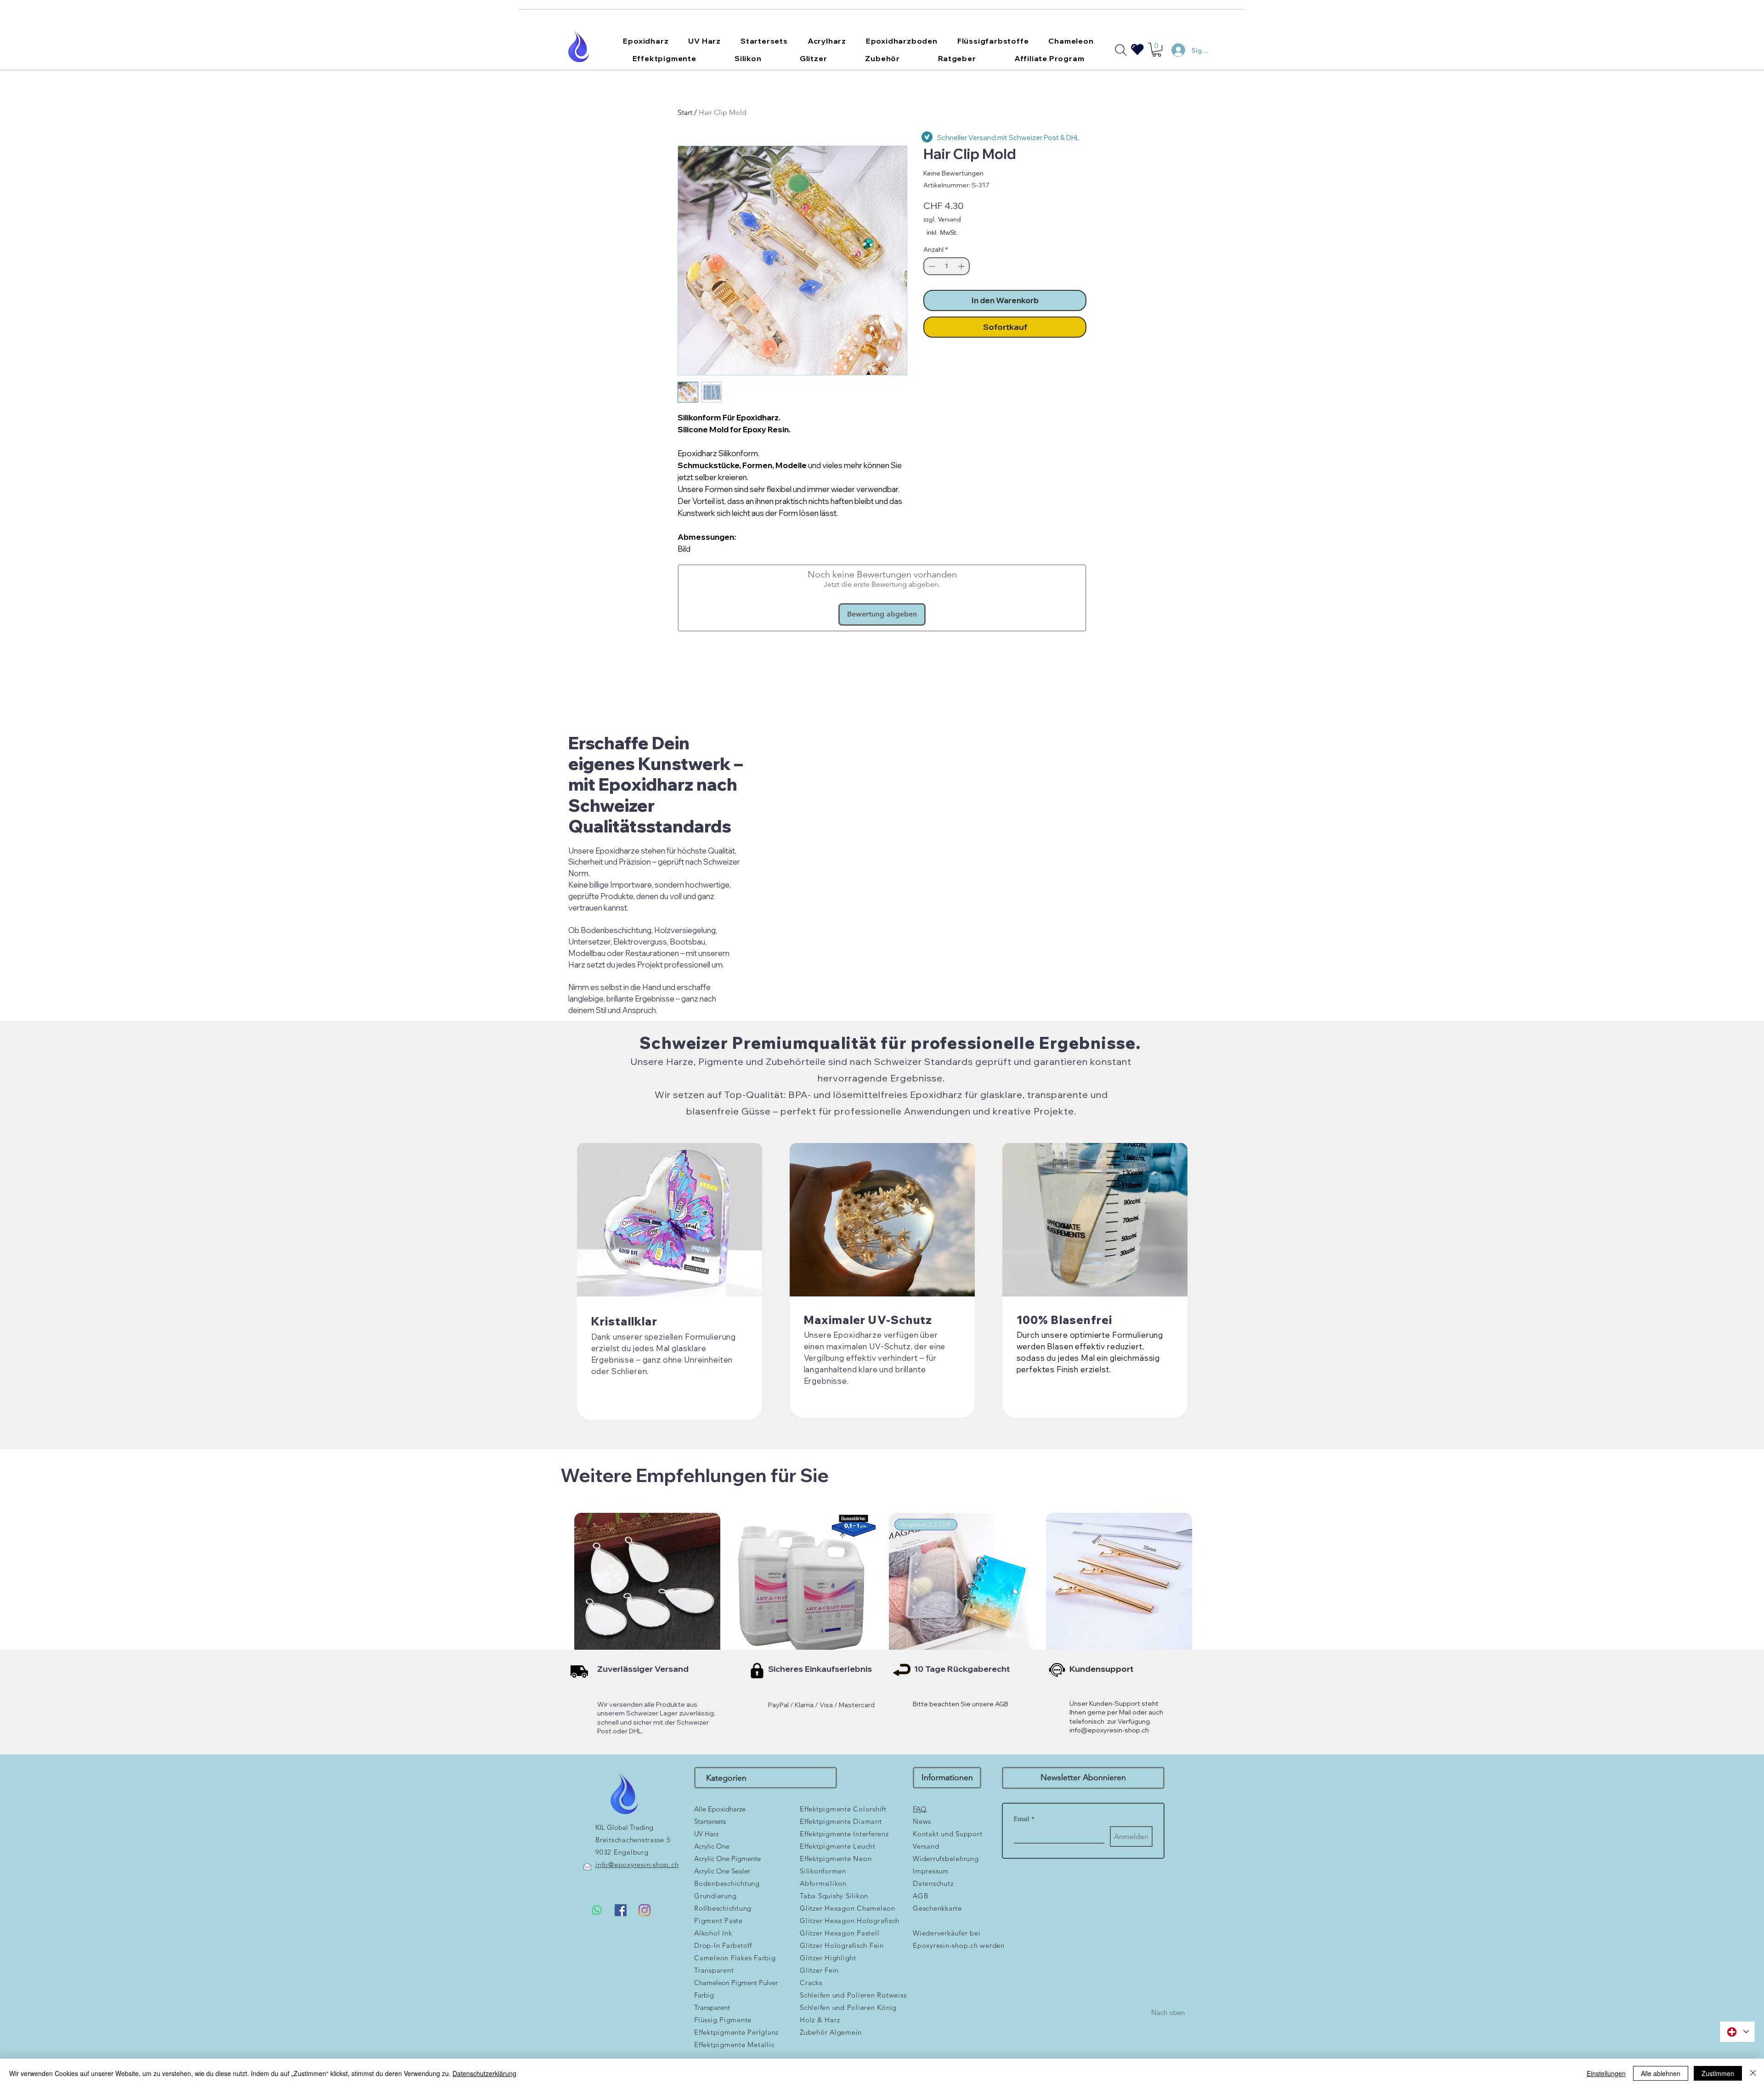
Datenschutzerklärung (484, 2073)
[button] (646, 41)
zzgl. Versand (942, 219)
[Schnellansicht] (647, 1586)
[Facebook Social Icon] (621, 1910)
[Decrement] (931, 266)
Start (685, 112)
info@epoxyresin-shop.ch (1109, 1730)
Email (1024, 1819)
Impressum (931, 1871)
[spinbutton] (947, 266)
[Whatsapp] (597, 1910)
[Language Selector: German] (1737, 2032)
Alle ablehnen (1661, 2073)
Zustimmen (1718, 2073)
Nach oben (1168, 2012)
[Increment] (962, 266)
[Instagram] (645, 1910)
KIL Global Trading (624, 1827)
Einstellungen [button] (1606, 2073)
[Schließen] (1753, 2073)
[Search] (1121, 50)
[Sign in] (1174, 50)
